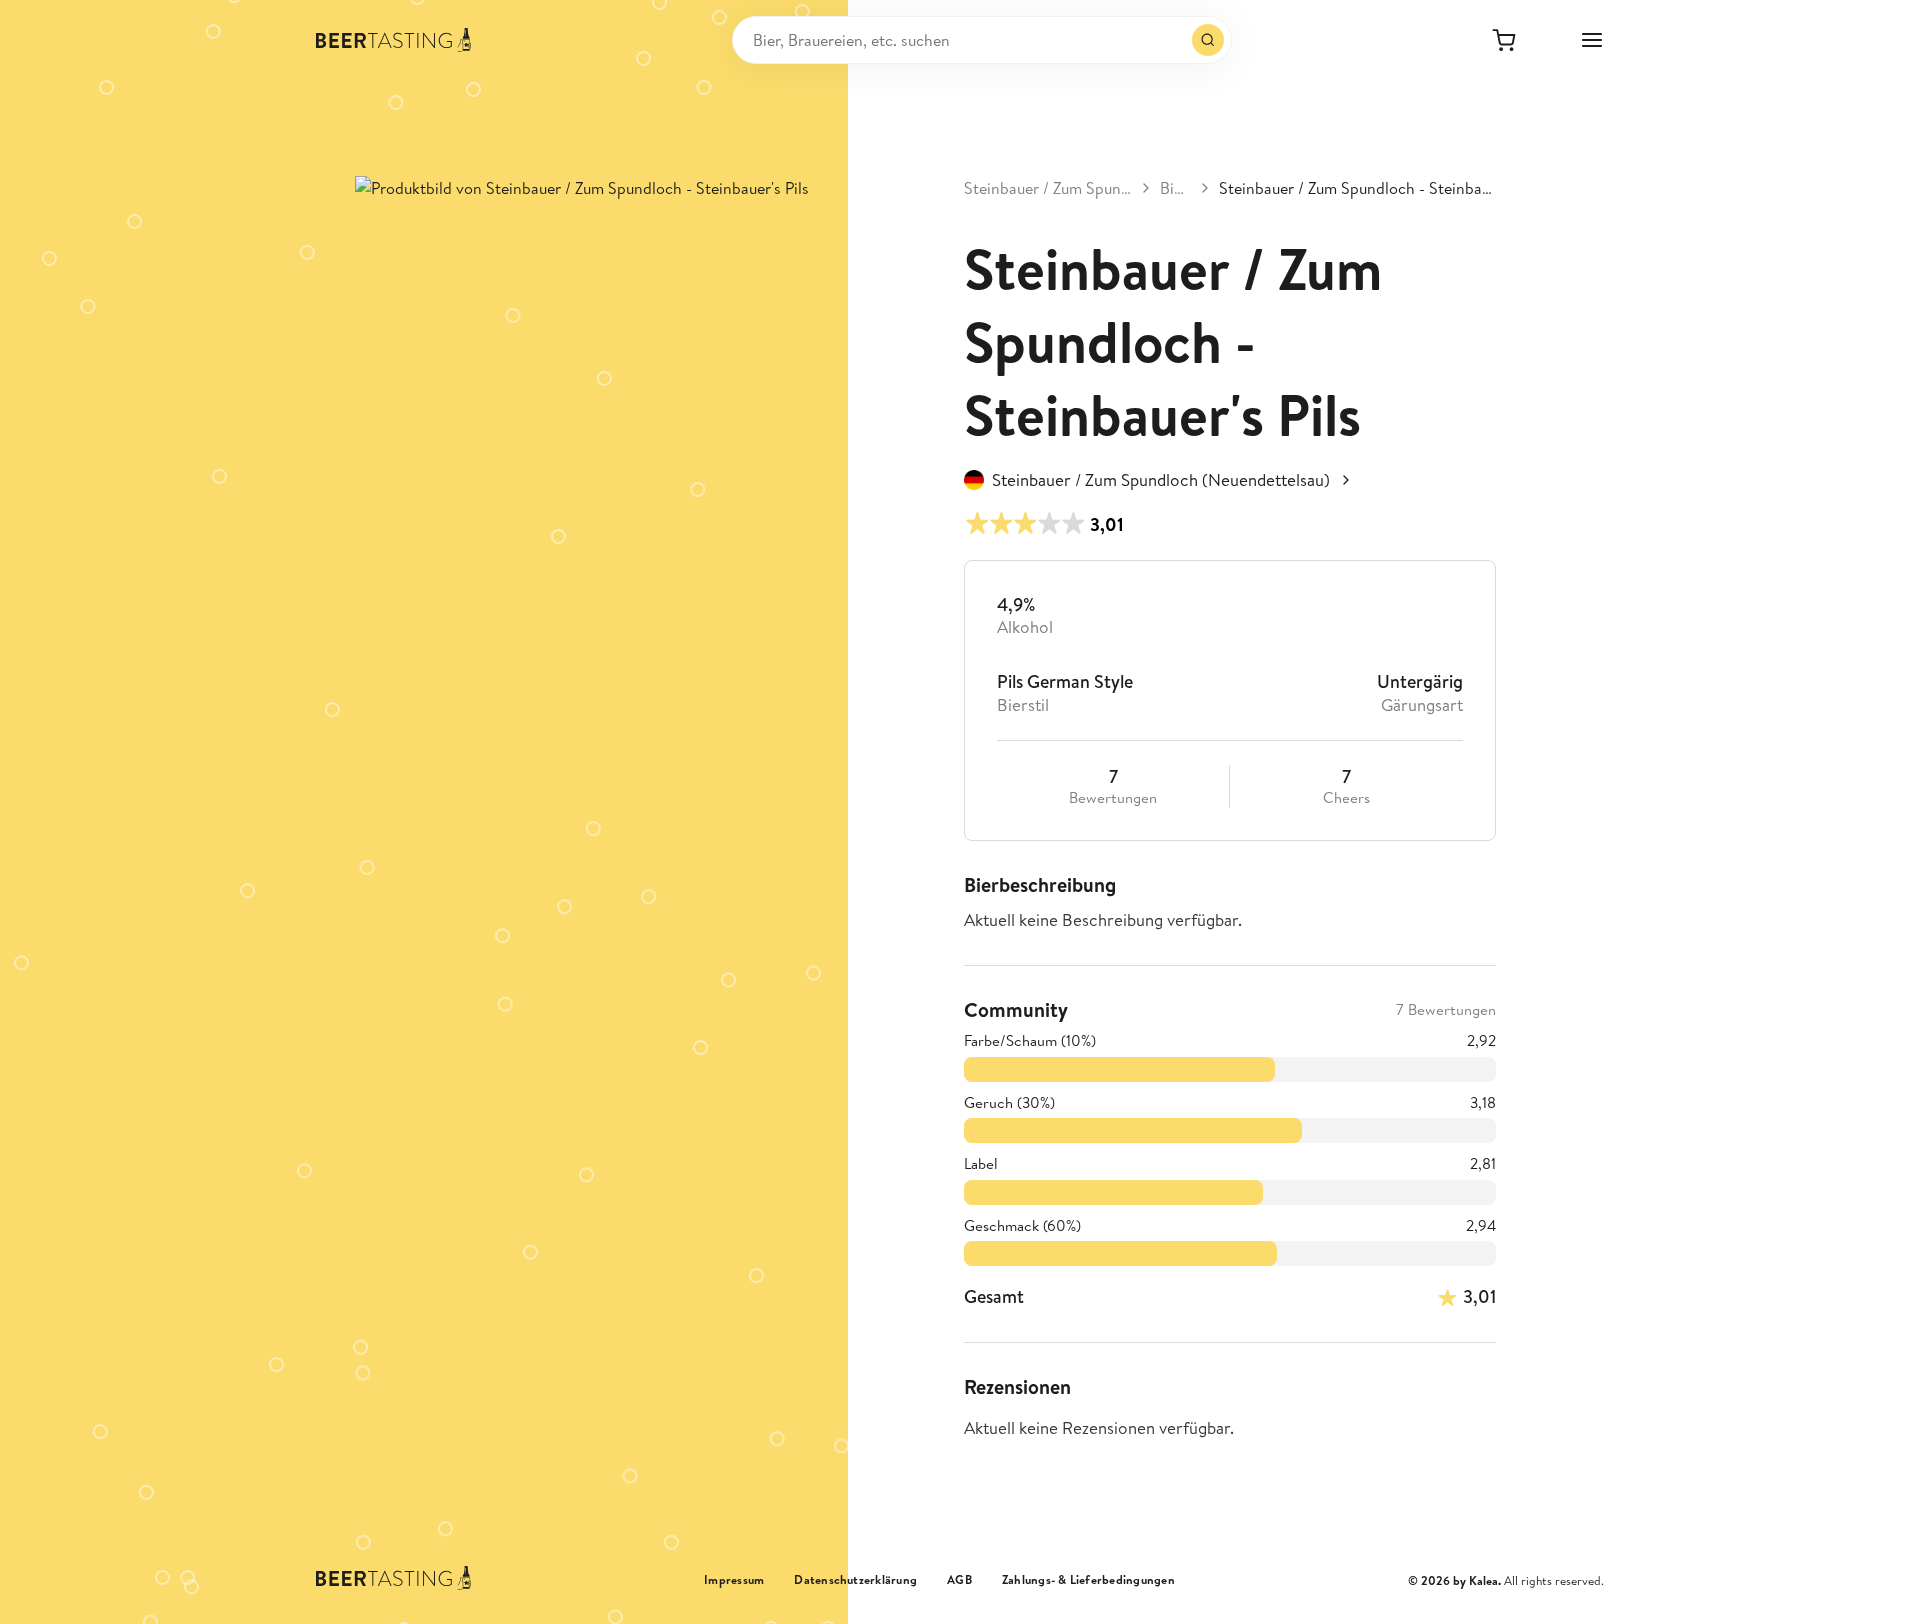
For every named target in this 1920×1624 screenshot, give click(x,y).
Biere (1175, 188)
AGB (959, 1580)
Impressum (734, 1580)
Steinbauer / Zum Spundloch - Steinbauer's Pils (1357, 188)
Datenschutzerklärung (855, 1580)
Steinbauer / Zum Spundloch (1048, 188)
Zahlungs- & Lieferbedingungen (1088, 1580)
